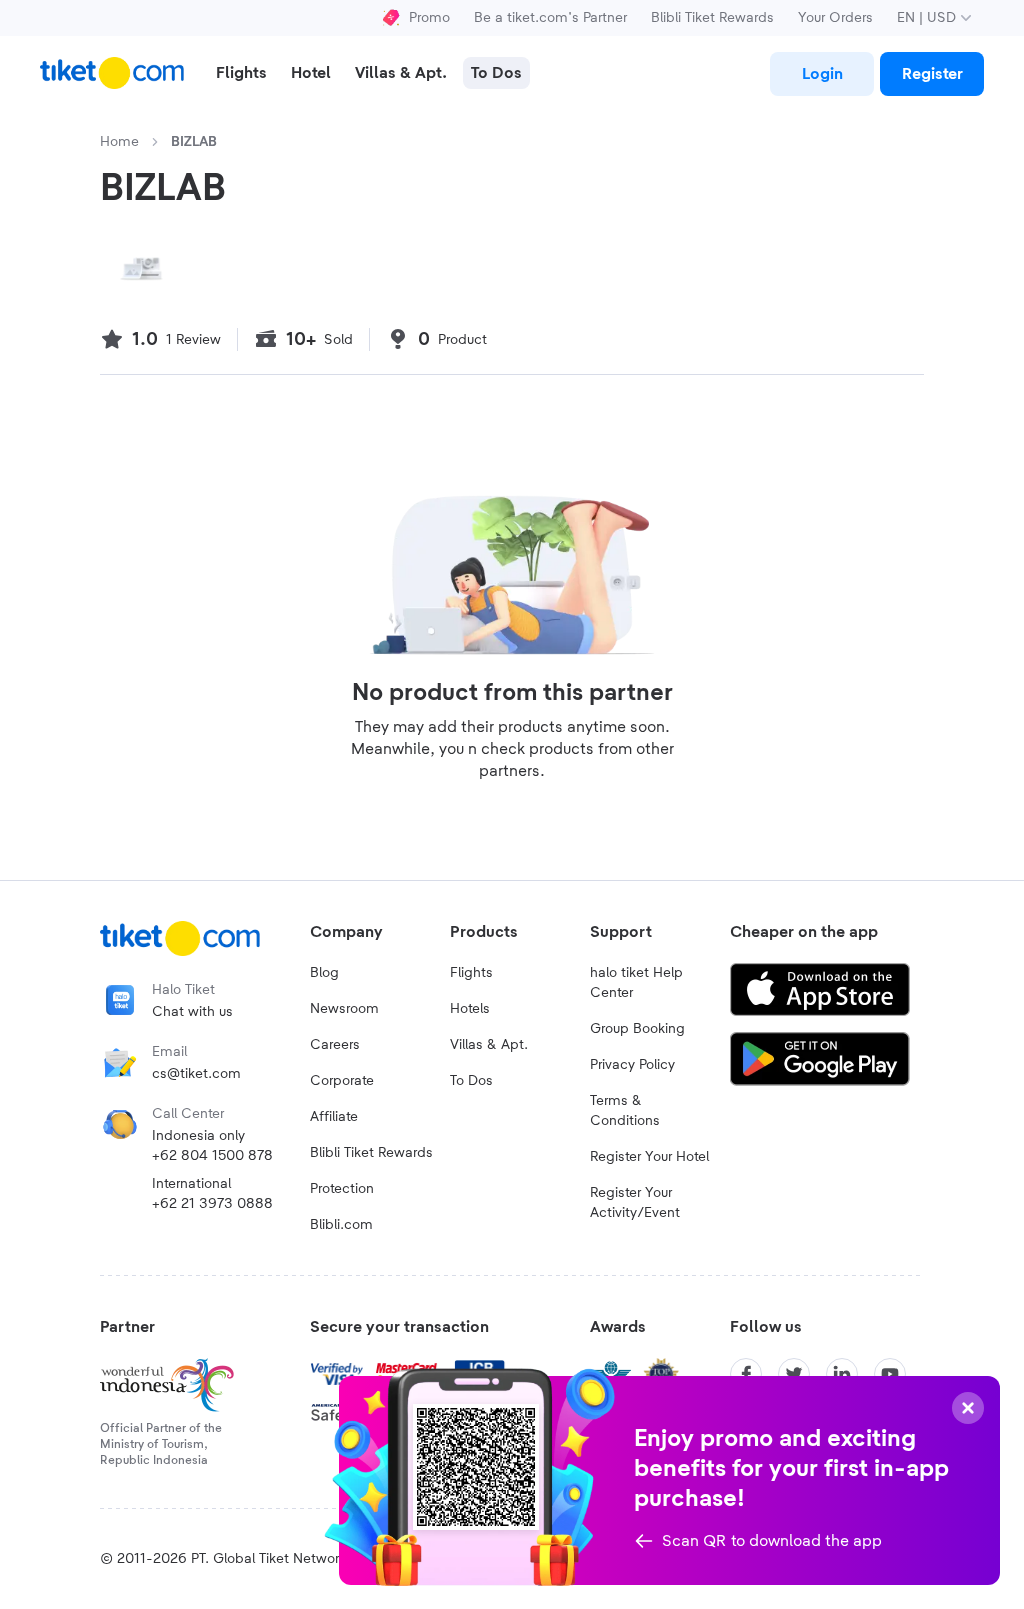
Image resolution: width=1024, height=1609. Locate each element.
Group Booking (637, 1029)
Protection (342, 1189)
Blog (324, 973)
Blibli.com (341, 1225)
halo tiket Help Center (636, 983)
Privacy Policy (632, 1065)
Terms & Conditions (625, 1111)
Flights (471, 973)
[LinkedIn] (842, 1374)
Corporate (342, 1081)
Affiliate (334, 1117)
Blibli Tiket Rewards (712, 18)
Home (119, 142)
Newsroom (344, 1009)
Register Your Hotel (649, 1157)
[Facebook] (746, 1374)
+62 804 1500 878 (212, 1156)
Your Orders (835, 18)
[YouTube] (890, 1374)
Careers (335, 1045)
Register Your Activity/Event (635, 1203)
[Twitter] (794, 1374)
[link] (822, 74)
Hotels (470, 1009)
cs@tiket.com (196, 1074)
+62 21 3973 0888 (212, 1204)
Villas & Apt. (489, 1045)
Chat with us (192, 1012)
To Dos (471, 1081)
